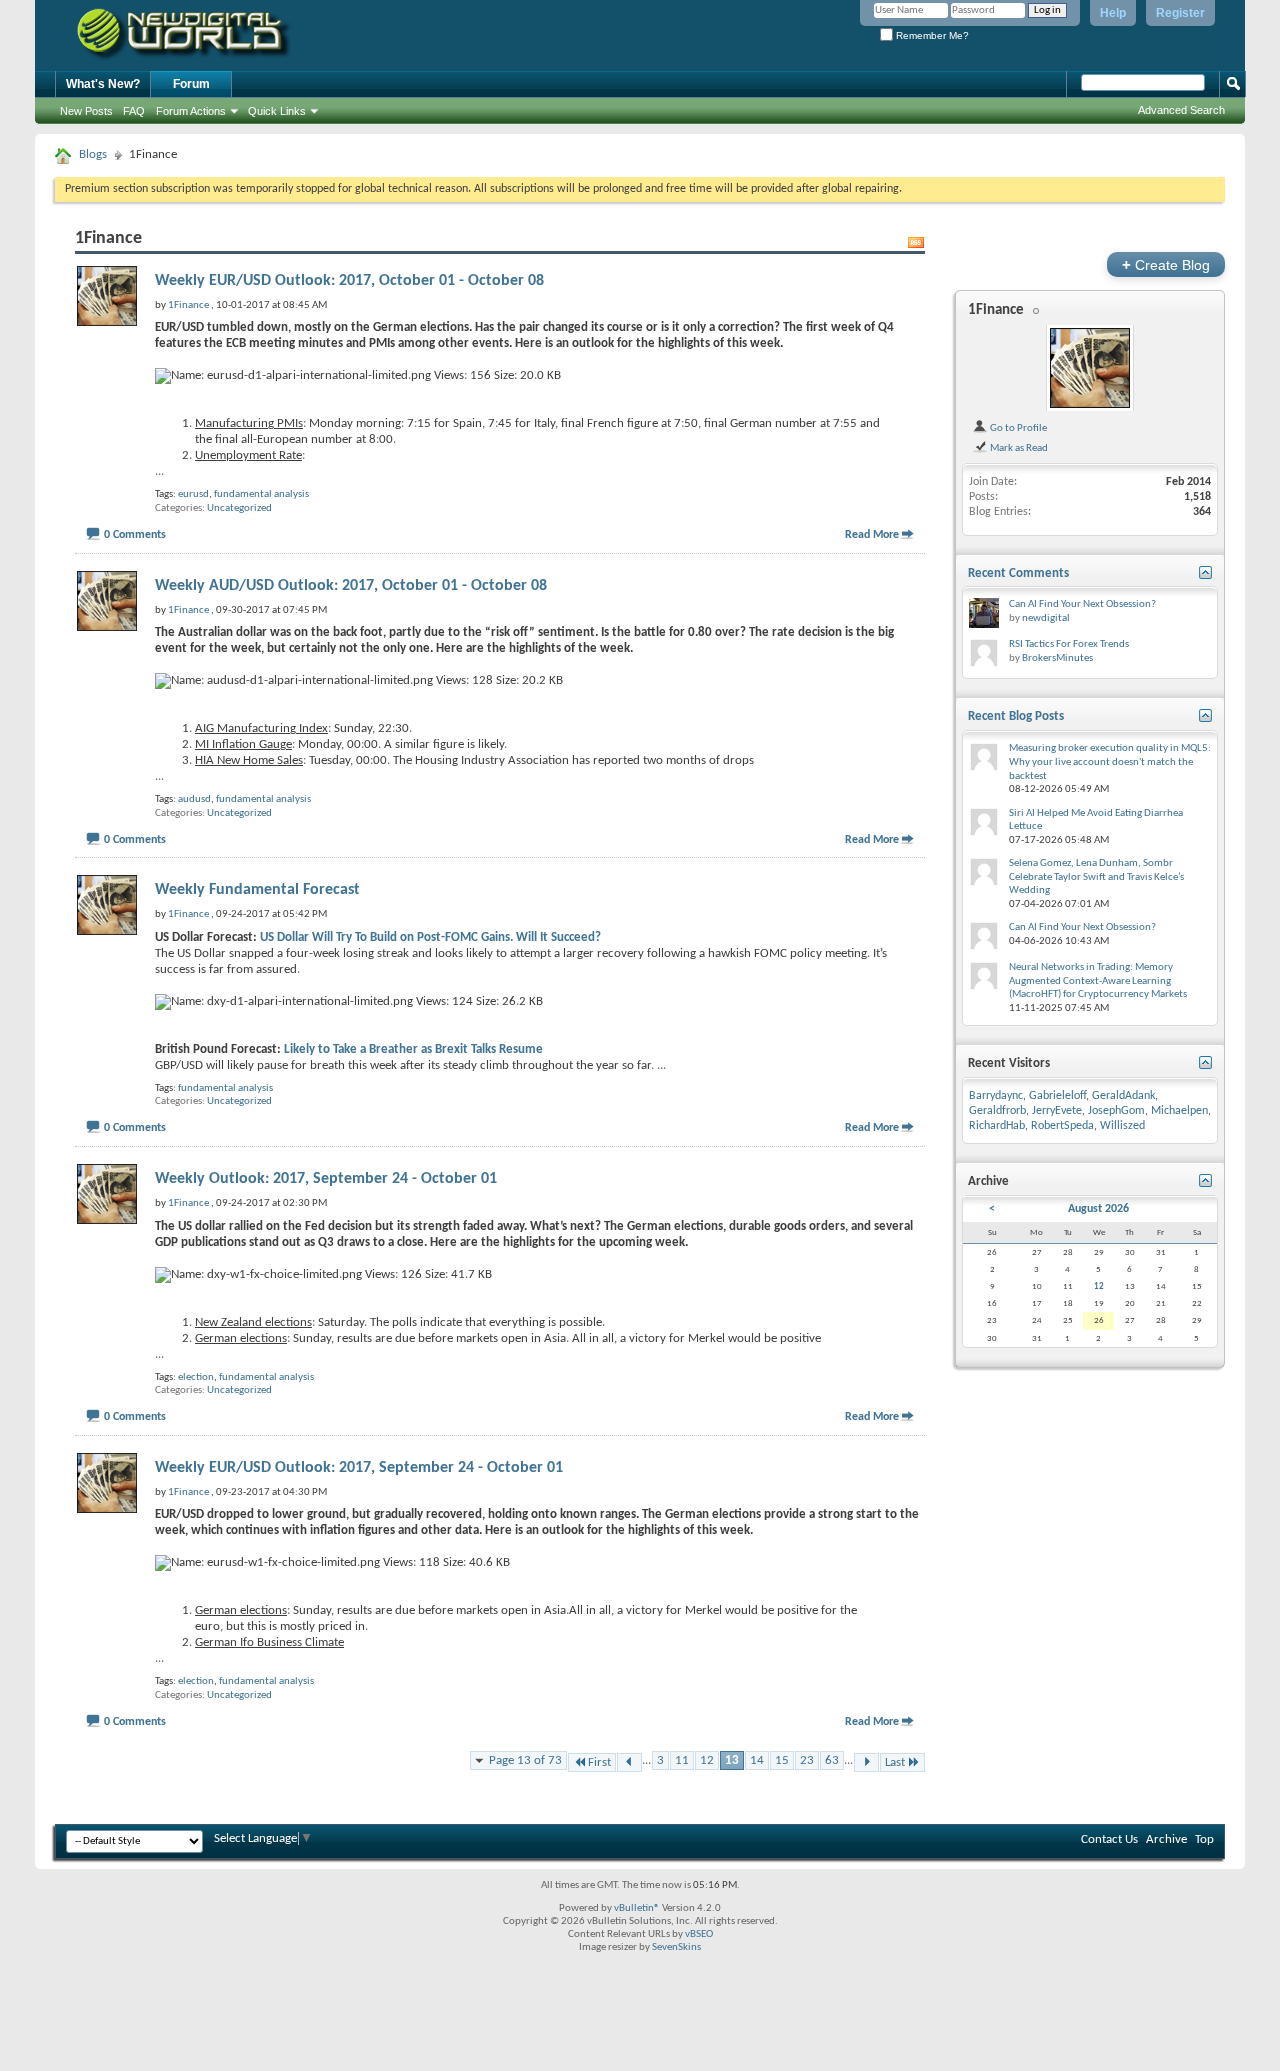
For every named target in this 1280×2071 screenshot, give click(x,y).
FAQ (134, 111)
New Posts (86, 111)
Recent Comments (1018, 573)
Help (1113, 13)
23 (807, 1760)
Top (1204, 1839)
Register (1180, 13)
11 (682, 1760)
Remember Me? (931, 35)
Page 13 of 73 (525, 1760)
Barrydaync (996, 1096)
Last (895, 1762)
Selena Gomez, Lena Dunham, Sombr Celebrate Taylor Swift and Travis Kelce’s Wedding (1096, 877)
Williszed (1122, 1126)
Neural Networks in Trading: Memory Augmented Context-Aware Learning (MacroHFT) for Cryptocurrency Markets (1098, 981)
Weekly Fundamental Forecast (257, 890)
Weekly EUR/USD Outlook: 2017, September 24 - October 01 (359, 1468)
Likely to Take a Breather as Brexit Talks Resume (413, 1049)
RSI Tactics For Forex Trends (1069, 644)
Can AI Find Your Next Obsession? (1082, 604)
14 (757, 1760)
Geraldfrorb (997, 1111)
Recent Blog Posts (1016, 716)
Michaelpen (1179, 1111)
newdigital (1046, 618)
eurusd (193, 494)
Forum (191, 84)
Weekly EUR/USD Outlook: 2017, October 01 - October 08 (349, 281)
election (196, 1377)
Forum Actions (191, 111)
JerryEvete (1057, 1111)
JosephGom (1116, 1111)
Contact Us (1109, 1839)
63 (832, 1760)
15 (782, 1760)
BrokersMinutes (1057, 658)
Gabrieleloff (1057, 1096)
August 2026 (1098, 1209)
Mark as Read (1018, 448)
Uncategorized (239, 508)
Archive (1166, 1839)
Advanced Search (1181, 110)
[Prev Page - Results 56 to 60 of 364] (629, 1762)
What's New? (103, 84)
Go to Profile (1017, 428)
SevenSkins (676, 1947)
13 (732, 1760)
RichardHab (997, 1126)
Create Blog (1166, 264)
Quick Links (277, 111)
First (599, 1762)
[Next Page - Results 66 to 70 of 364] (866, 1762)
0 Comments (135, 535)
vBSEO (699, 1934)
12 (707, 1760)
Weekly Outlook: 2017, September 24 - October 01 (326, 1179)
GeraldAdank (1123, 1096)
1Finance (996, 310)
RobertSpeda (1062, 1126)
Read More (872, 535)
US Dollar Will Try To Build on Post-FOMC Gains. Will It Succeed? (430, 937)
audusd (194, 799)
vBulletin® (637, 1908)
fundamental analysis (261, 494)
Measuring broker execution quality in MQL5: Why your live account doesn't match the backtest (1110, 762)
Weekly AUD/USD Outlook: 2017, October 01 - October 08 (351, 586)
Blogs (93, 154)
